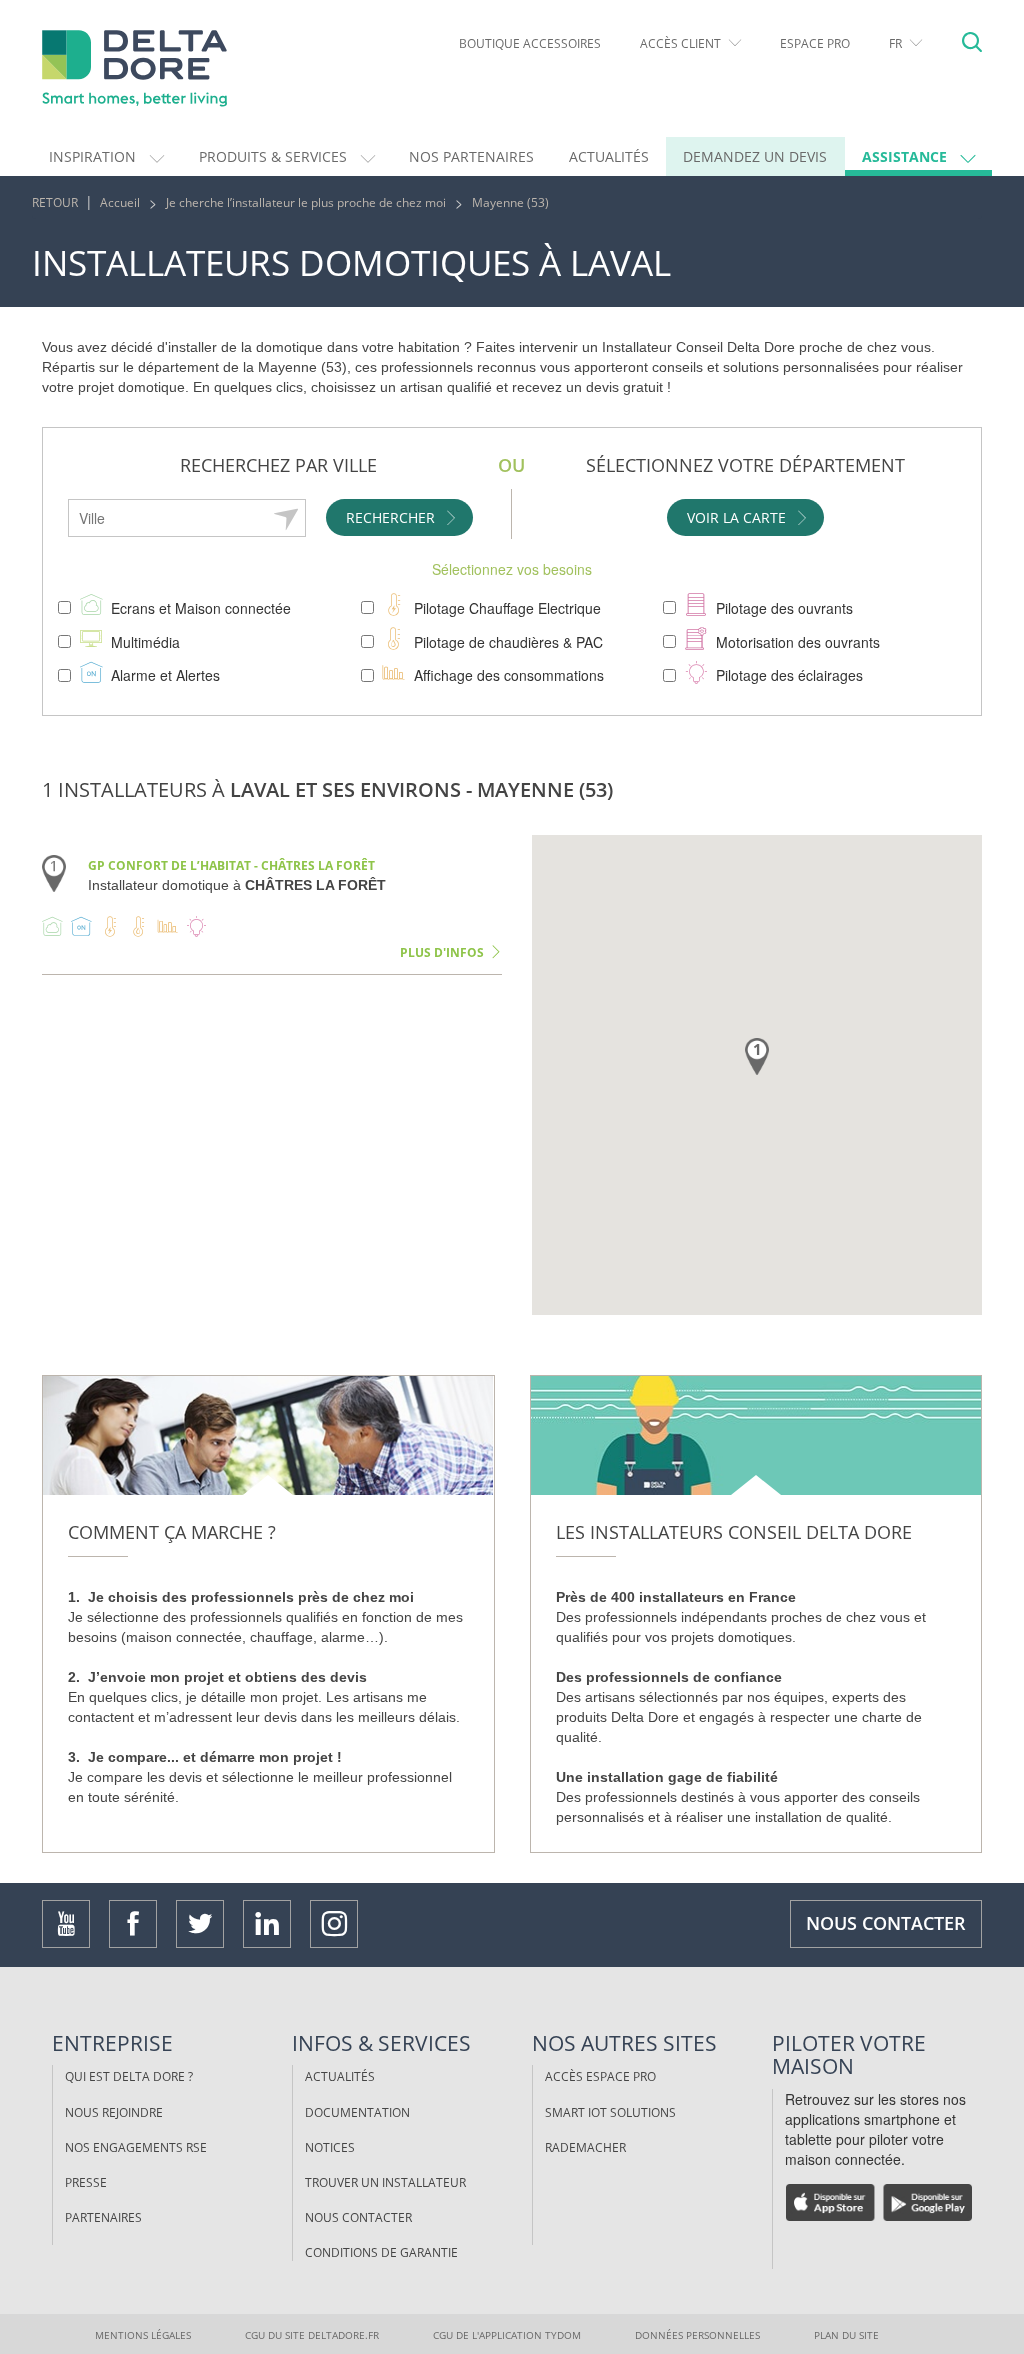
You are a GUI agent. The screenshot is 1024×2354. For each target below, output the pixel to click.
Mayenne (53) (510, 202)
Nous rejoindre (114, 2112)
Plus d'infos (442, 952)
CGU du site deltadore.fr (312, 2335)
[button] (107, 156)
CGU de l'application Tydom (507, 2335)
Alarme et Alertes (165, 675)
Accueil (120, 202)
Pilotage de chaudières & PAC (508, 642)
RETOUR (55, 202)
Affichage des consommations (509, 675)
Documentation (357, 2112)
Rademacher (585, 2147)
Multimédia (145, 642)
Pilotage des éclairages (789, 675)
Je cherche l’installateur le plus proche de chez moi (306, 202)
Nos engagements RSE (136, 2147)
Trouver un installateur (385, 2182)
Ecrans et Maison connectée (201, 608)
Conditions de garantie (381, 2252)
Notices (330, 2147)
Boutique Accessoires (530, 43)
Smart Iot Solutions (610, 2112)
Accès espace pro (600, 2076)
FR (897, 43)
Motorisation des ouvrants (798, 642)
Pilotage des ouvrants (784, 608)
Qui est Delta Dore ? (129, 2076)
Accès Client (682, 43)
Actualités (340, 2076)
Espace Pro (815, 43)
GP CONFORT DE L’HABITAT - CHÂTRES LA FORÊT (231, 865)
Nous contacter (886, 1923)
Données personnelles (697, 2335)
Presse (86, 2182)
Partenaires (103, 2217)
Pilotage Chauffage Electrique (507, 608)
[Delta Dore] (152, 68)
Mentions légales (143, 2335)
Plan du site (846, 2335)
